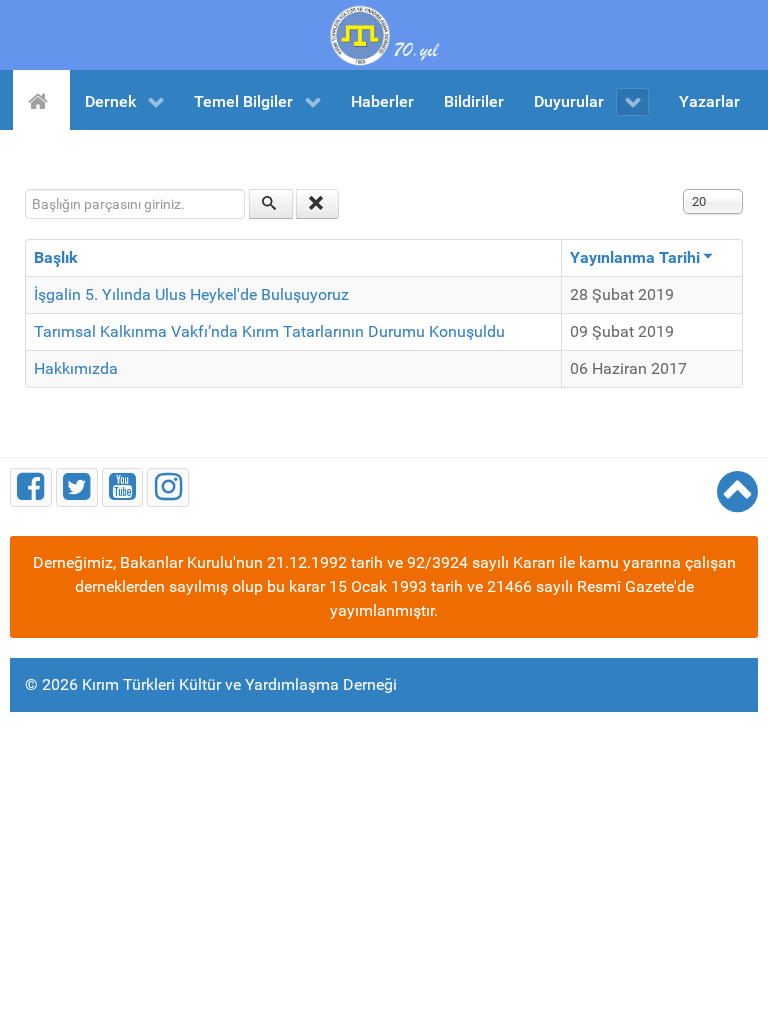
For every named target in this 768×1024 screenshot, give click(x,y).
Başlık (56, 257)
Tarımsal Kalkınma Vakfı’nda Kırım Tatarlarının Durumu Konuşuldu (269, 331)
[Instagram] (168, 487)
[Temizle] (318, 204)
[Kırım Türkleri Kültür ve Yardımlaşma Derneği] (384, 33)
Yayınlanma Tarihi (635, 257)
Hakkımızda (76, 368)
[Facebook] (31, 487)
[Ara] (271, 204)
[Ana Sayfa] (41, 100)
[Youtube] (123, 487)
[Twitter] (77, 487)
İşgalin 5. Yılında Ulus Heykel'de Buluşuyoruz (191, 294)
